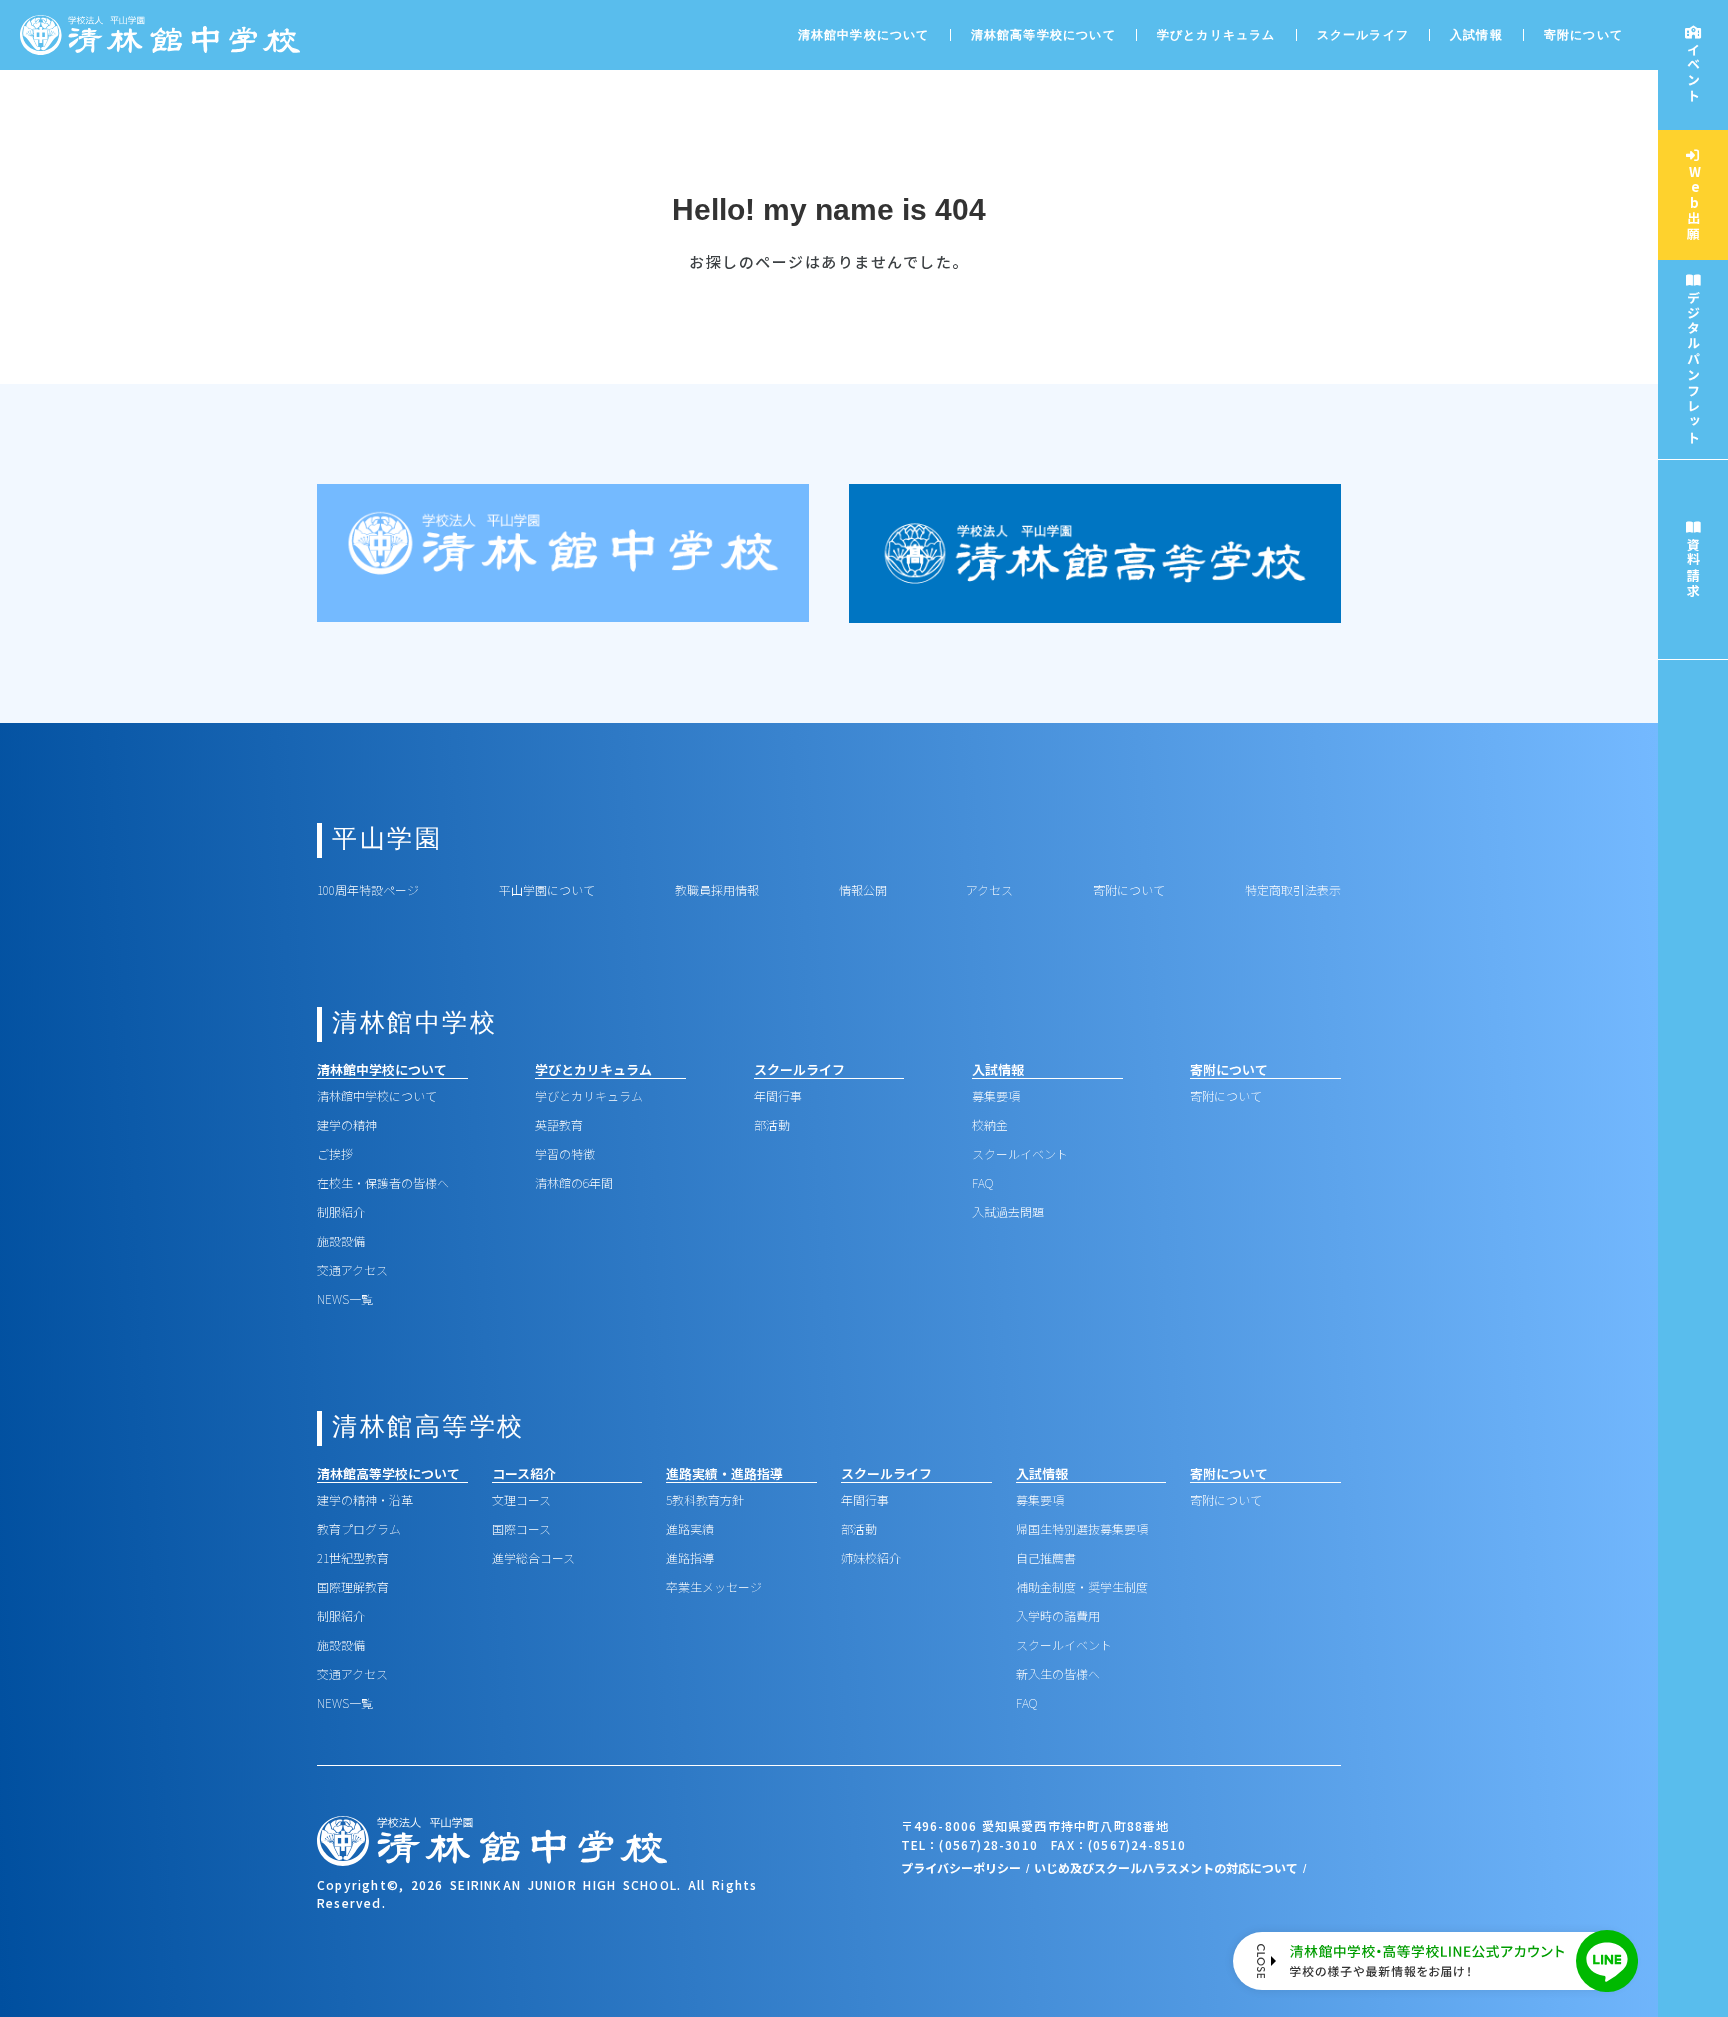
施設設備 (341, 1240)
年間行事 (778, 1095)
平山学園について (547, 889)
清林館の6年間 (574, 1182)
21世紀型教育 (353, 1557)
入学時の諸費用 (1058, 1615)
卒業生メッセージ (714, 1586)
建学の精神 (347, 1124)
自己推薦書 (1046, 1557)
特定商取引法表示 (1293, 889)
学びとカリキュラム (589, 1095)
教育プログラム (359, 1528)
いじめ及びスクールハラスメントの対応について (1166, 1867)
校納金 (990, 1124)
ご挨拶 (335, 1153)
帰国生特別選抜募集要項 (1082, 1528)
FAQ (982, 1182)
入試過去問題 (1008, 1211)
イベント (1693, 73)
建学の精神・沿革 (365, 1499)
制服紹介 (341, 1211)
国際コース (521, 1528)
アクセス (989, 889)
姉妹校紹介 (871, 1557)
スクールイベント (1020, 1153)
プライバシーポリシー (961, 1867)
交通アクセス (352, 1269)
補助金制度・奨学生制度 (1082, 1586)
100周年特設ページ (368, 889)
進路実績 (690, 1528)
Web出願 (1693, 203)
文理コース (521, 1499)
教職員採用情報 (717, 889)
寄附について (1583, 35)
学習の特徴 (565, 1153)
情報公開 (863, 889)
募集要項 (996, 1095)
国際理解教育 (353, 1586)
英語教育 (559, 1124)
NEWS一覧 (345, 1298)
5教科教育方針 (705, 1499)
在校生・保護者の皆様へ (383, 1182)
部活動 (772, 1124)
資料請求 (1693, 568)
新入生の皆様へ (1058, 1673)
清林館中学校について (377, 1095)
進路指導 (690, 1557)
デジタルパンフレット (1693, 368)
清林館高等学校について (1043, 35)
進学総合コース (533, 1557)
